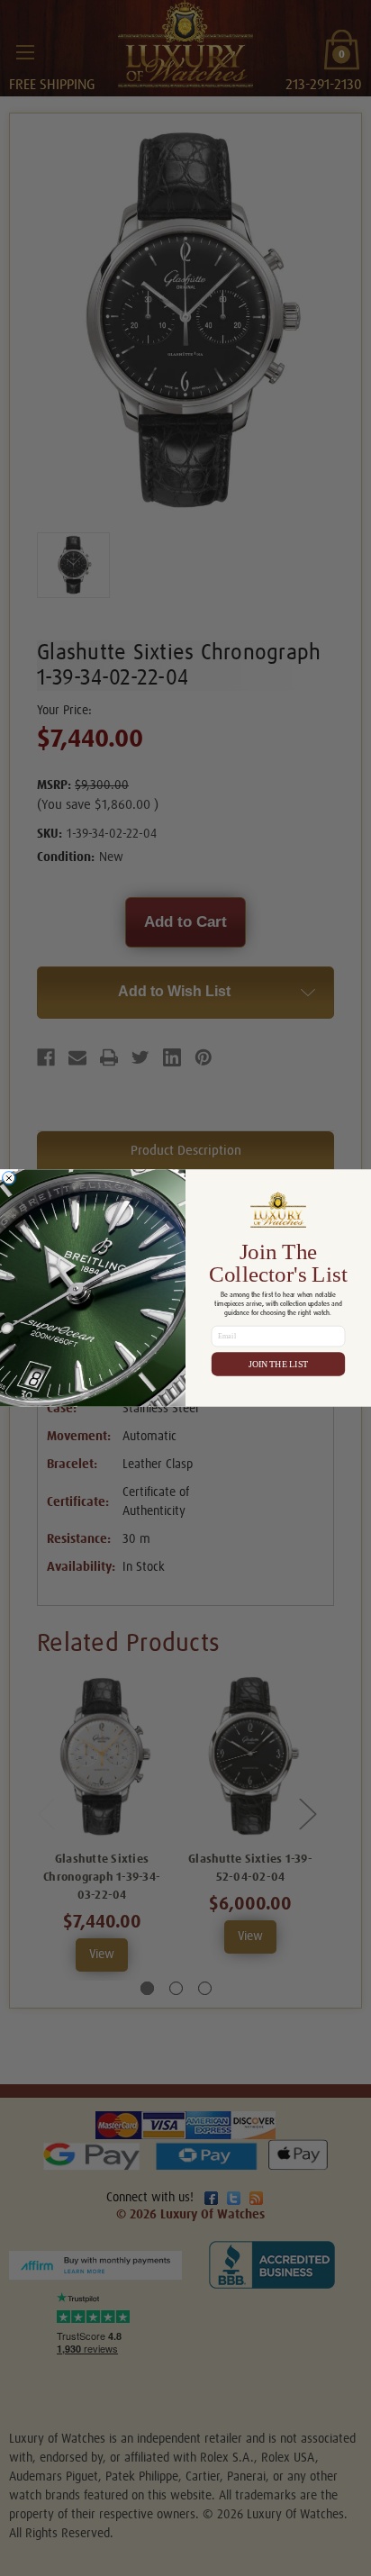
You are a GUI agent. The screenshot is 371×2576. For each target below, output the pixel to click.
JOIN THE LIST (278, 1364)
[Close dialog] (9, 1178)
